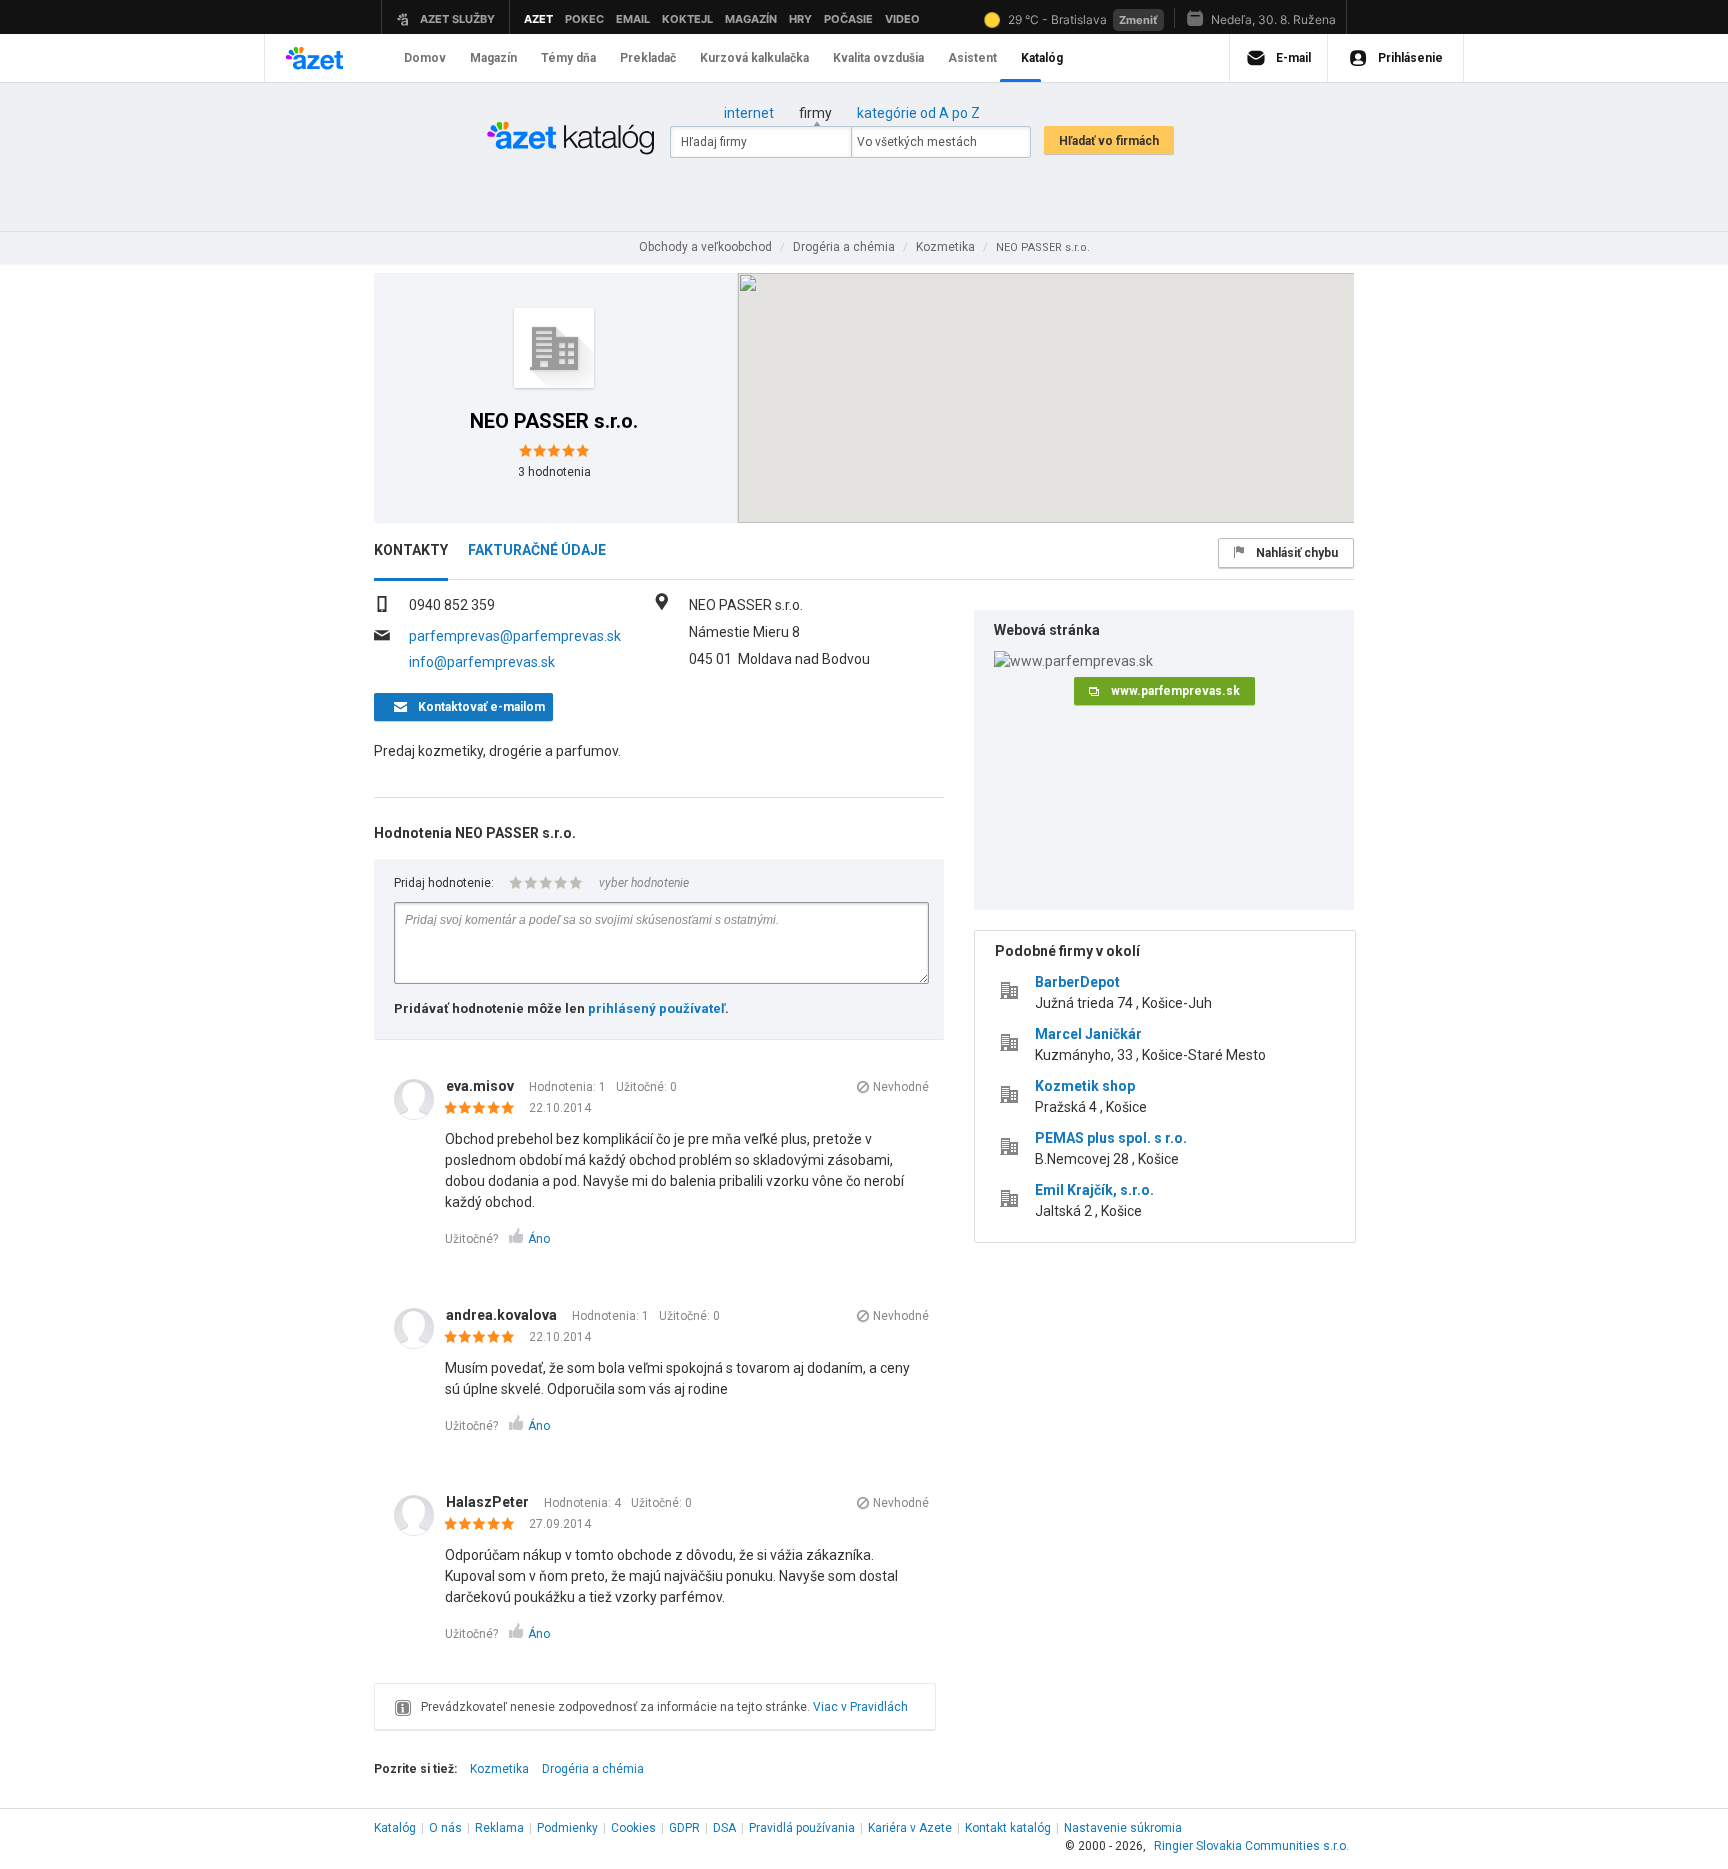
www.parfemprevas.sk (1175, 691)
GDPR (684, 1828)
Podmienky (567, 1828)
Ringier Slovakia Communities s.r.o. (1251, 1846)
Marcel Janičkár (1088, 1034)
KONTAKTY (411, 550)
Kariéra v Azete (910, 1828)
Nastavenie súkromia (1123, 1828)
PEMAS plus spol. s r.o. (1111, 1138)
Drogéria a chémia (593, 1769)
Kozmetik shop (1085, 1086)
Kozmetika (499, 1769)
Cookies (633, 1828)
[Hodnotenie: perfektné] (484, 1109)
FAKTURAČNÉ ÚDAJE (537, 550)
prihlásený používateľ (656, 1008)
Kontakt (1008, 1828)
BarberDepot (1077, 982)
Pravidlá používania (802, 1828)
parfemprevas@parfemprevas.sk (515, 636)
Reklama (499, 1828)
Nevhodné (901, 1087)
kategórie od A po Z (918, 113)
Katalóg (395, 1828)
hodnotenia (554, 472)
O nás (445, 1828)
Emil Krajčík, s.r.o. (1094, 1190)
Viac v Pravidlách (860, 1707)
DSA (724, 1828)
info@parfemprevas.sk (482, 662)
